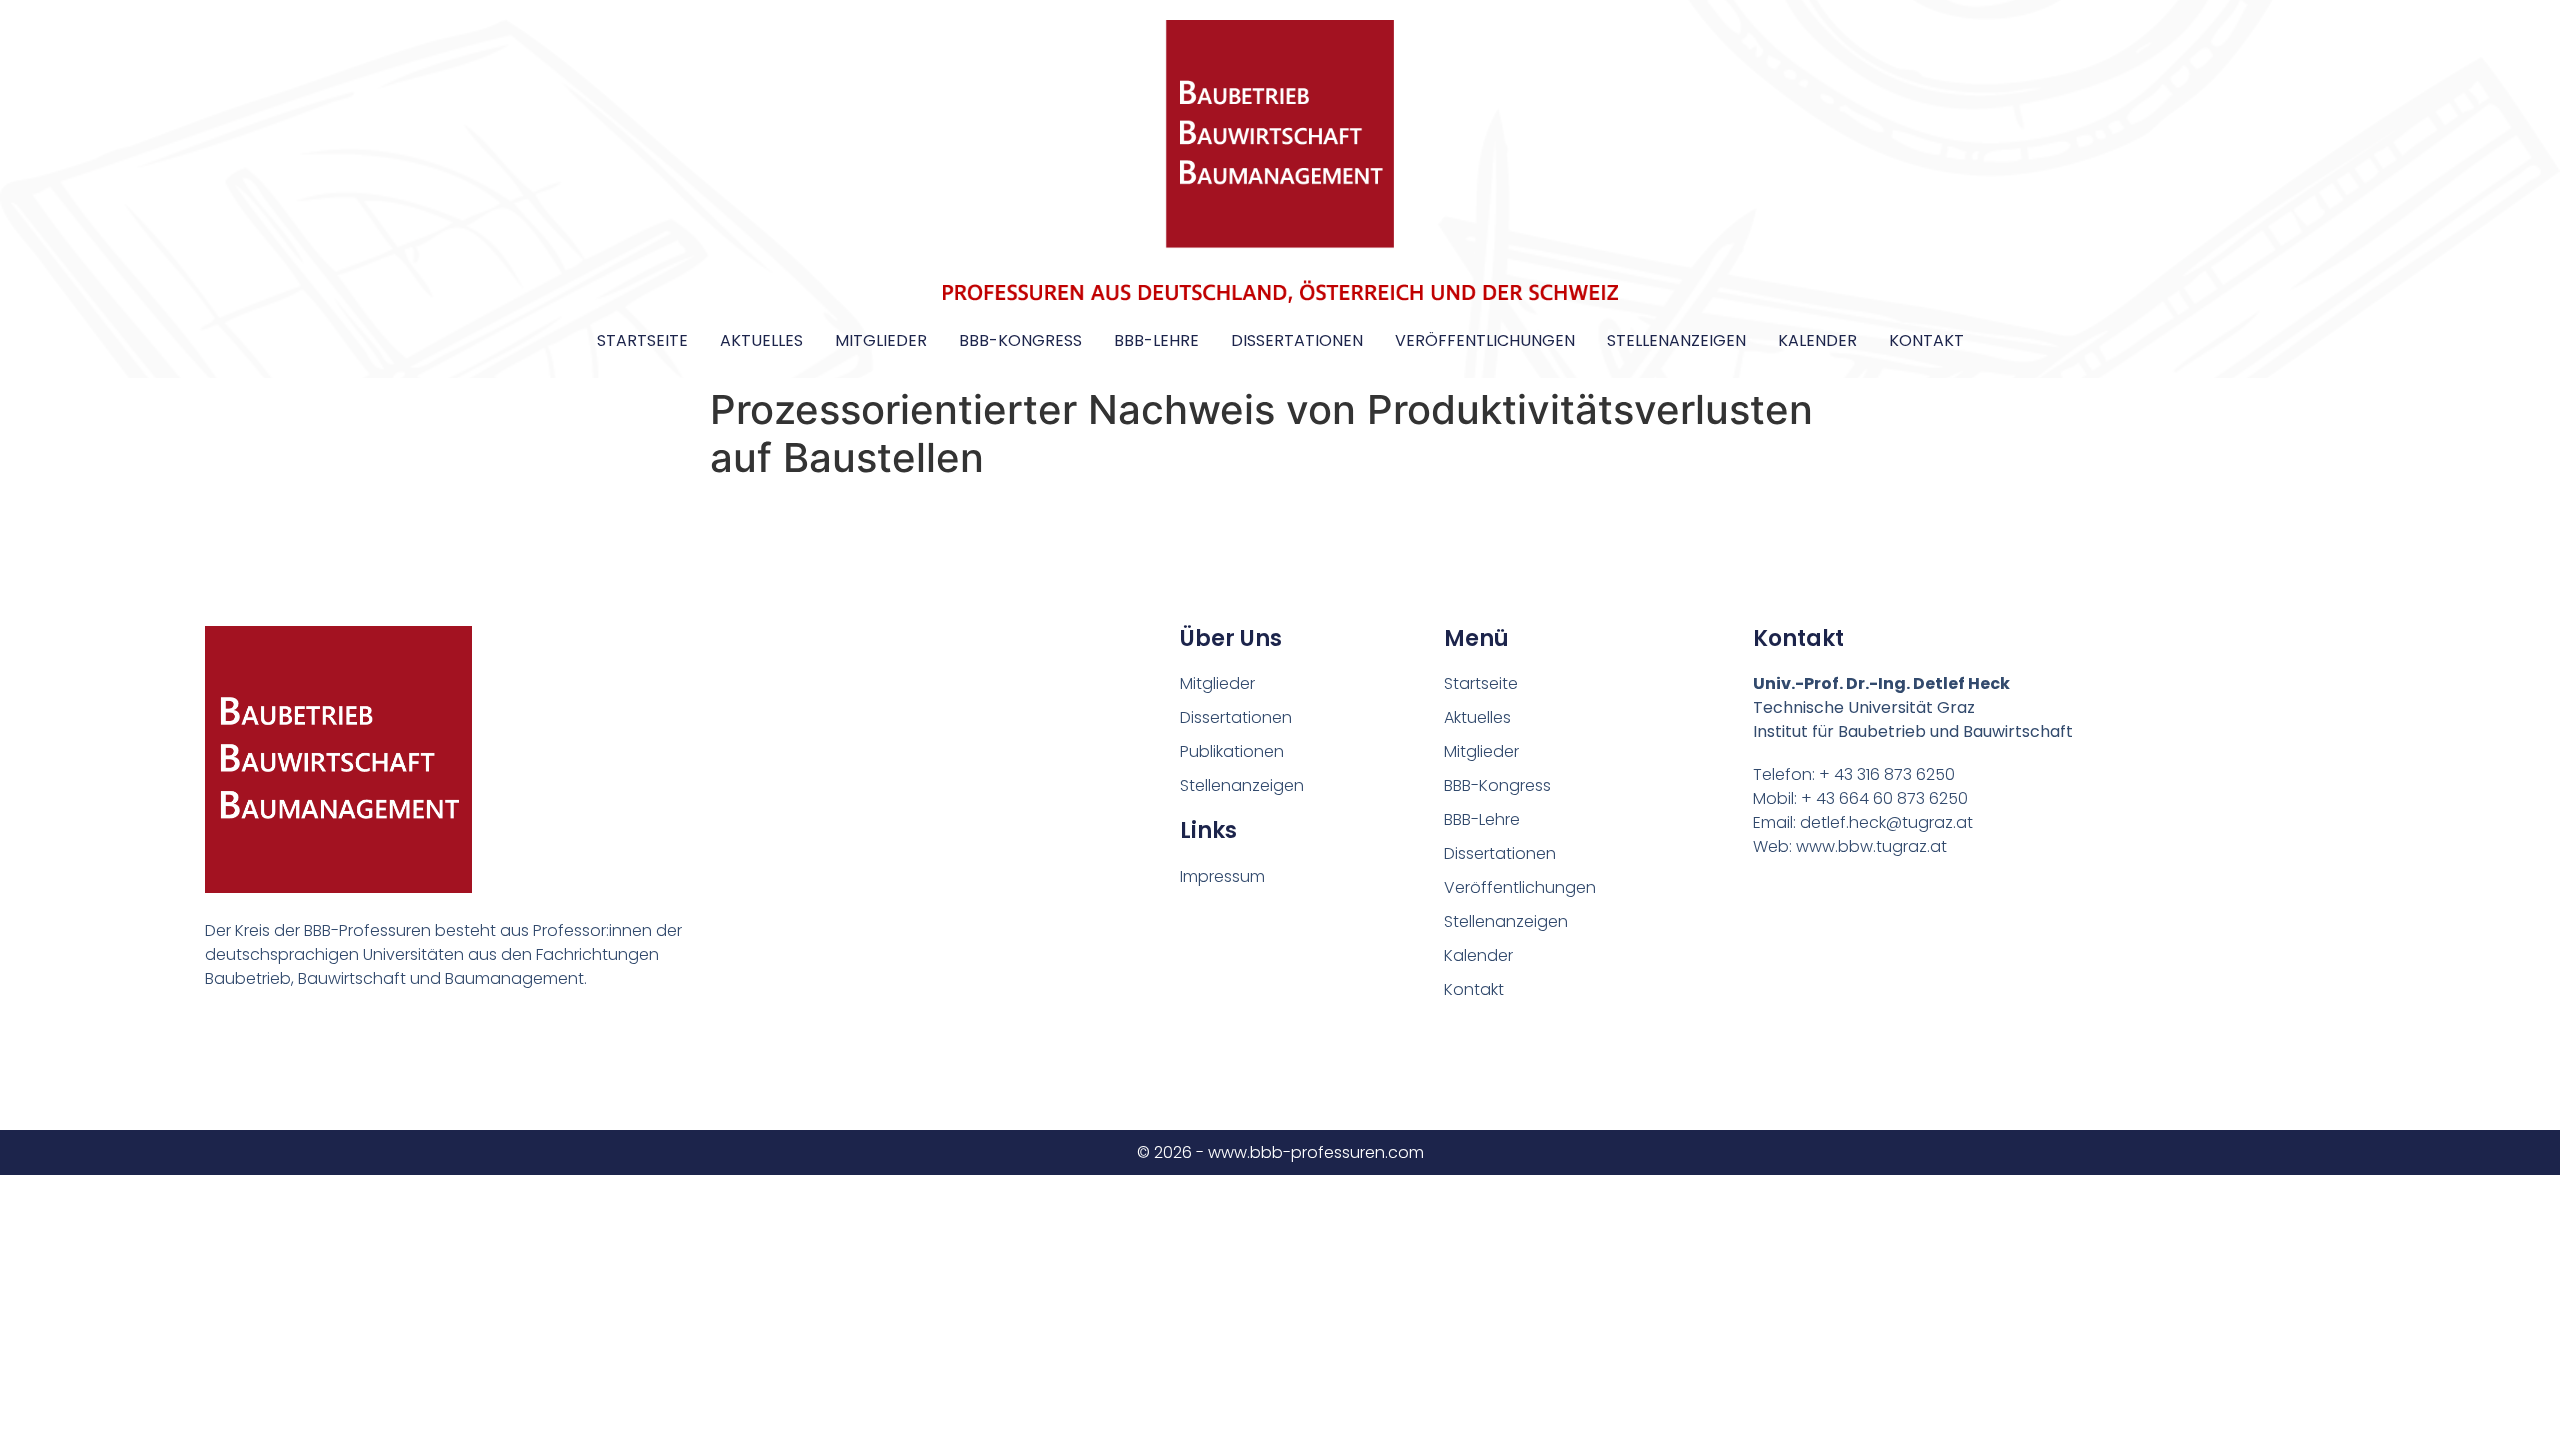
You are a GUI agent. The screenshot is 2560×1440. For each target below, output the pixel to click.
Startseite (642, 340)
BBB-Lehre (1156, 340)
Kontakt (1926, 340)
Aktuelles (761, 340)
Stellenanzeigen (1676, 340)
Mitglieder (881, 340)
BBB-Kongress (1020, 340)
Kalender (1817, 340)
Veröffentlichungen (1485, 340)
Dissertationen (1297, 340)
